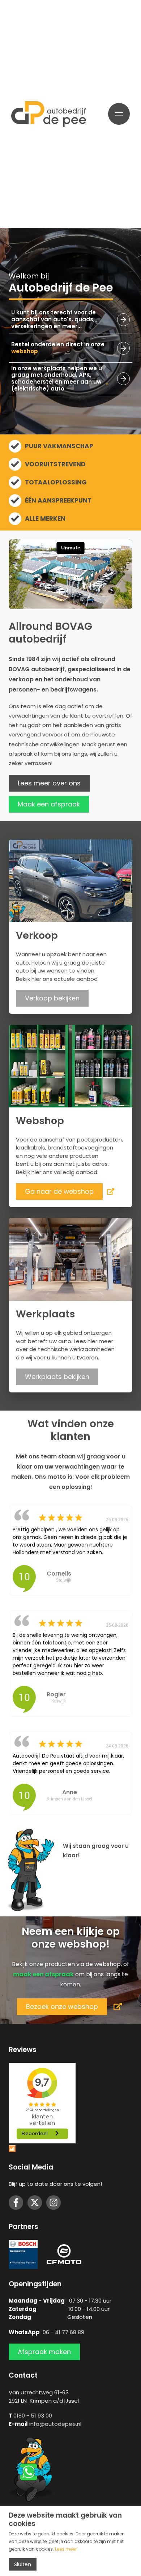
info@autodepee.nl (55, 2424)
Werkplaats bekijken (57, 1377)
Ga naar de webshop (59, 1191)
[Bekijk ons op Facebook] (16, 2203)
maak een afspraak (43, 1974)
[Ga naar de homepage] (49, 114)
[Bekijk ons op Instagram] (54, 2203)
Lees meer (66, 2549)
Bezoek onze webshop (62, 2007)
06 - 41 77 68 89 (63, 2332)
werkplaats (49, 368)
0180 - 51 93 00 (33, 2416)
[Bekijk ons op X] (35, 2203)
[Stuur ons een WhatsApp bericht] (31, 2469)
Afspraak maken (44, 2352)
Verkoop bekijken (52, 998)
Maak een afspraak (49, 804)
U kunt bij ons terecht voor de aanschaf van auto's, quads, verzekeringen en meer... (54, 319)
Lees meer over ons (49, 783)
